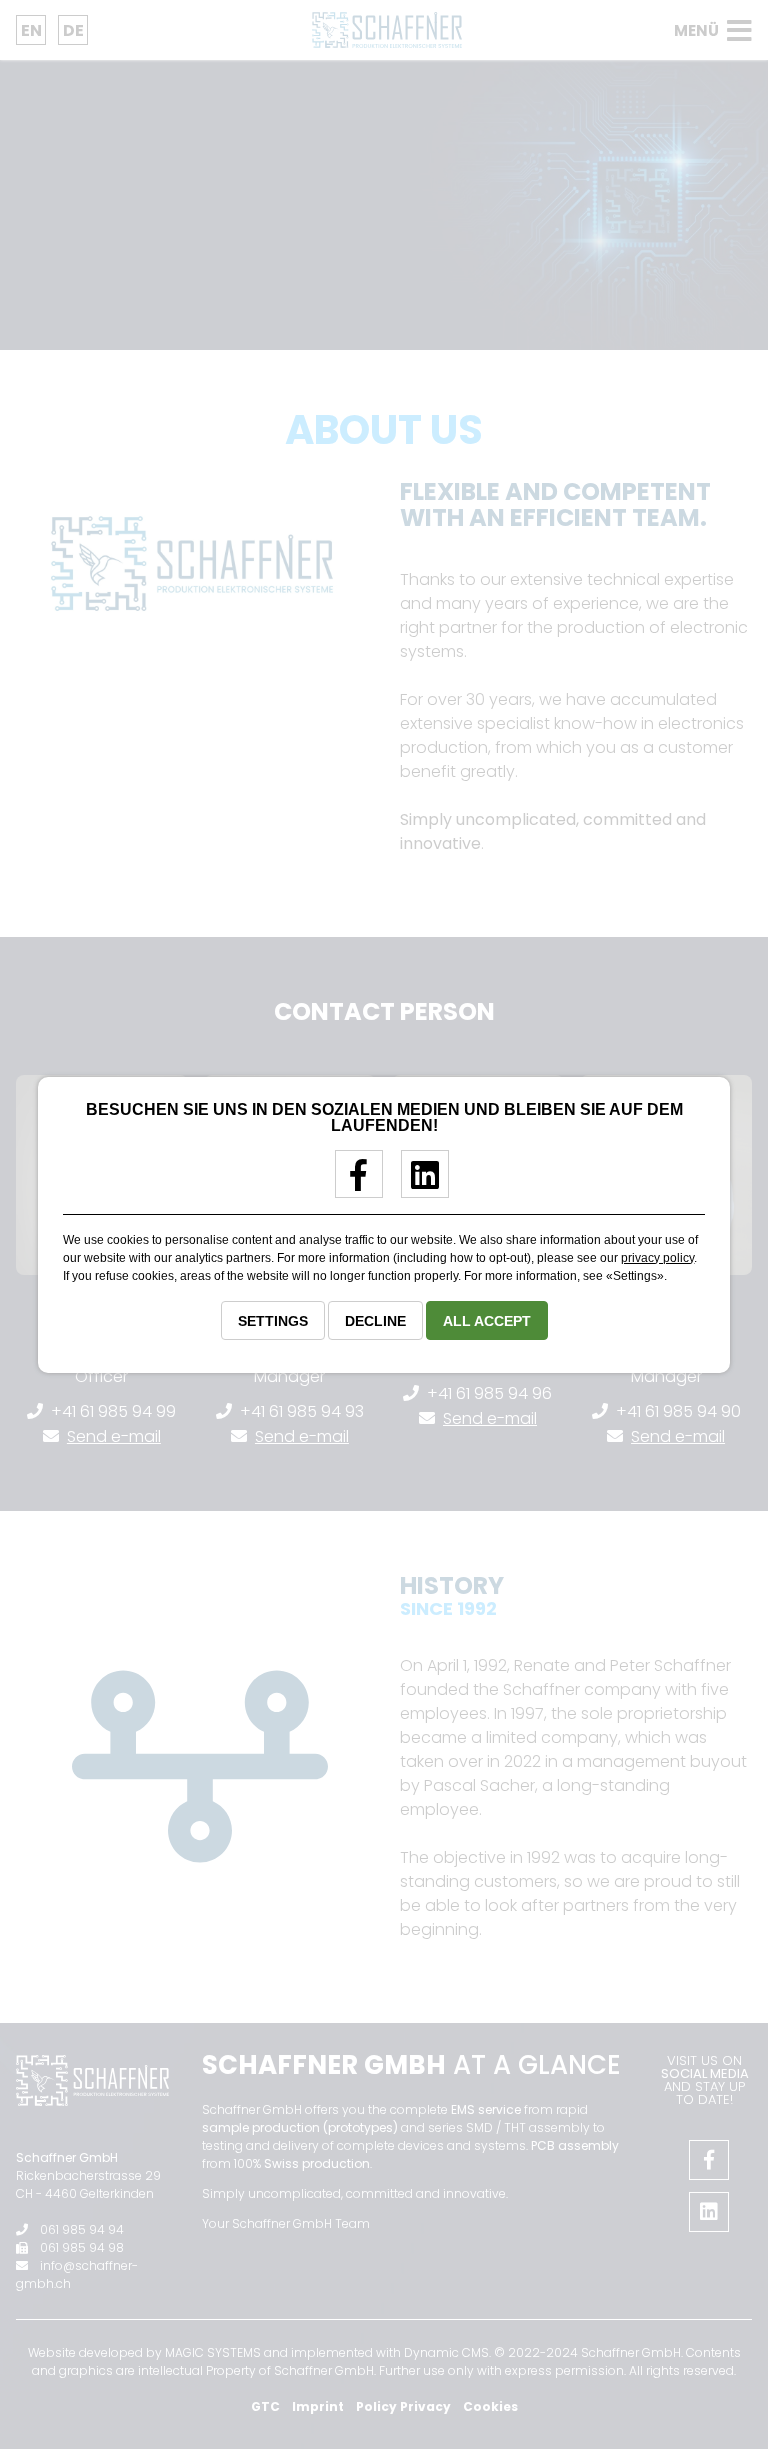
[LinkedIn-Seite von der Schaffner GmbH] (417, 1183)
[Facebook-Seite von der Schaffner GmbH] (351, 1183)
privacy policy (657, 1258)
